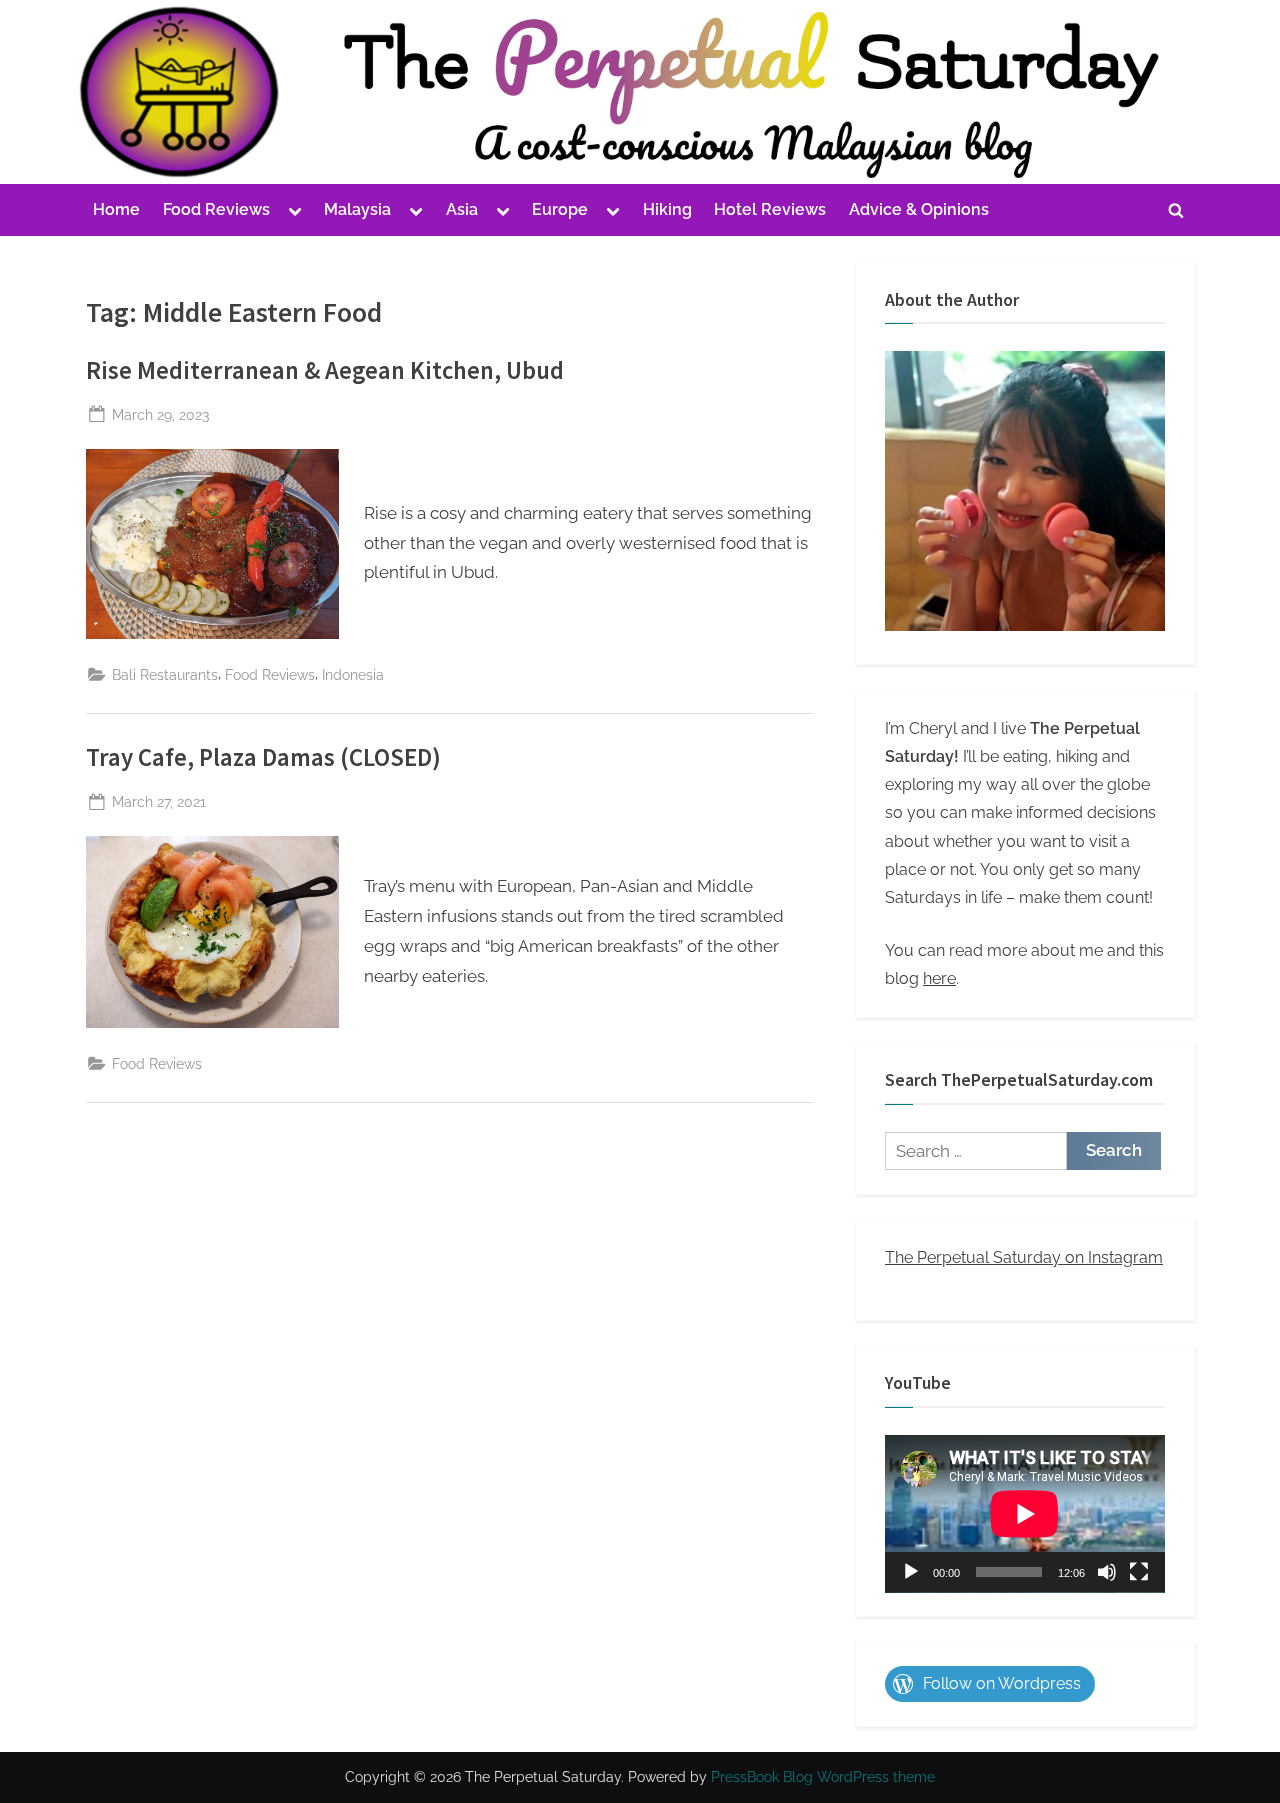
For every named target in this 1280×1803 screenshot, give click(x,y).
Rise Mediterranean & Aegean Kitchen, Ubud (325, 370)
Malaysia (357, 209)
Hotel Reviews (770, 209)
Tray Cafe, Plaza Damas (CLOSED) (263, 757)
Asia (462, 209)
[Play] (911, 1572)
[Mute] (1107, 1572)
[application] (1025, 1514)
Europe (560, 209)
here (939, 978)
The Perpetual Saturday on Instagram (1024, 1257)
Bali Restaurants (165, 674)
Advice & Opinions (919, 209)
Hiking (667, 209)
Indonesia (353, 674)
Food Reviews (216, 209)
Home (116, 209)
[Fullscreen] (1139, 1572)
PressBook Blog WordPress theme (823, 1777)
